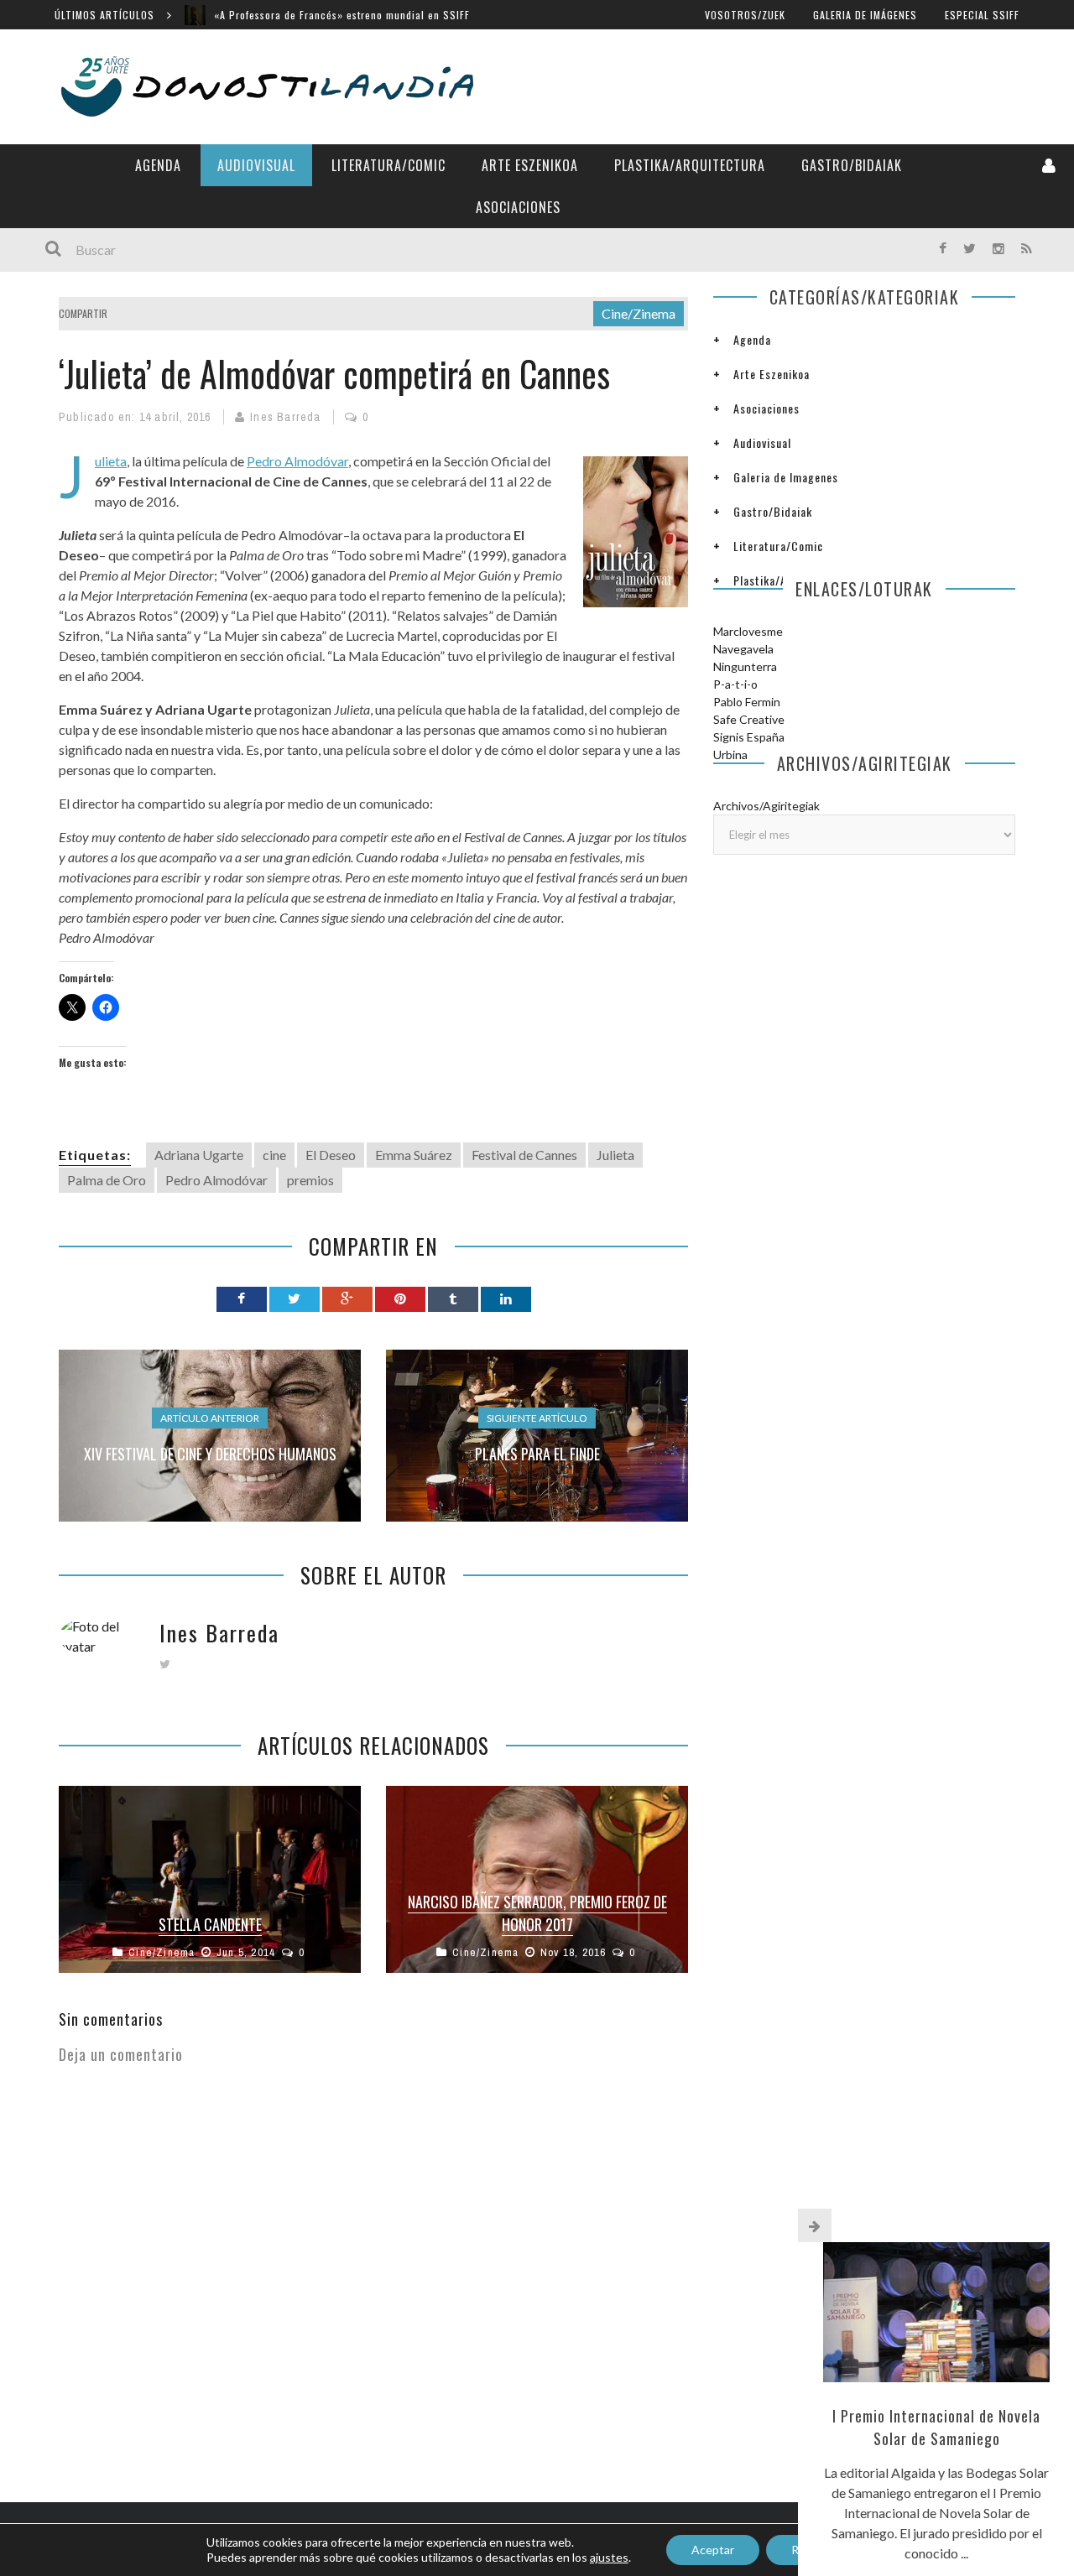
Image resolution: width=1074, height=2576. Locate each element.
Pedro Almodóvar (297, 461)
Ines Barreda (285, 417)
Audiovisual (256, 165)
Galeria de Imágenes (865, 15)
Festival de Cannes (524, 1155)
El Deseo (331, 1155)
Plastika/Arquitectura (690, 165)
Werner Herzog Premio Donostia (291, 15)
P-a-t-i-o (735, 684)
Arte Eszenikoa (530, 165)
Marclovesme (748, 631)
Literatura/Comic (388, 165)
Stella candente (210, 1924)
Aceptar (713, 2550)
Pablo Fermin (747, 702)
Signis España (749, 737)
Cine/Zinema (639, 313)
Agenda (158, 165)
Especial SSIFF (982, 15)
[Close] (815, 2225)
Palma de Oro (107, 1180)
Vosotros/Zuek (745, 15)
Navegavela (743, 649)
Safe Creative (749, 719)
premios (310, 1180)
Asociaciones (518, 207)
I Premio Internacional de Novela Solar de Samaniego (936, 2427)
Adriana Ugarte (199, 1155)
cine (274, 1155)
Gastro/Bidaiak (852, 165)
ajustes (609, 2557)
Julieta (111, 461)
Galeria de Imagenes (786, 477)
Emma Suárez (414, 1155)
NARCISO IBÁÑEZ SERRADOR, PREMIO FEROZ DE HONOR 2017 (537, 1913)
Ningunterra (745, 666)
